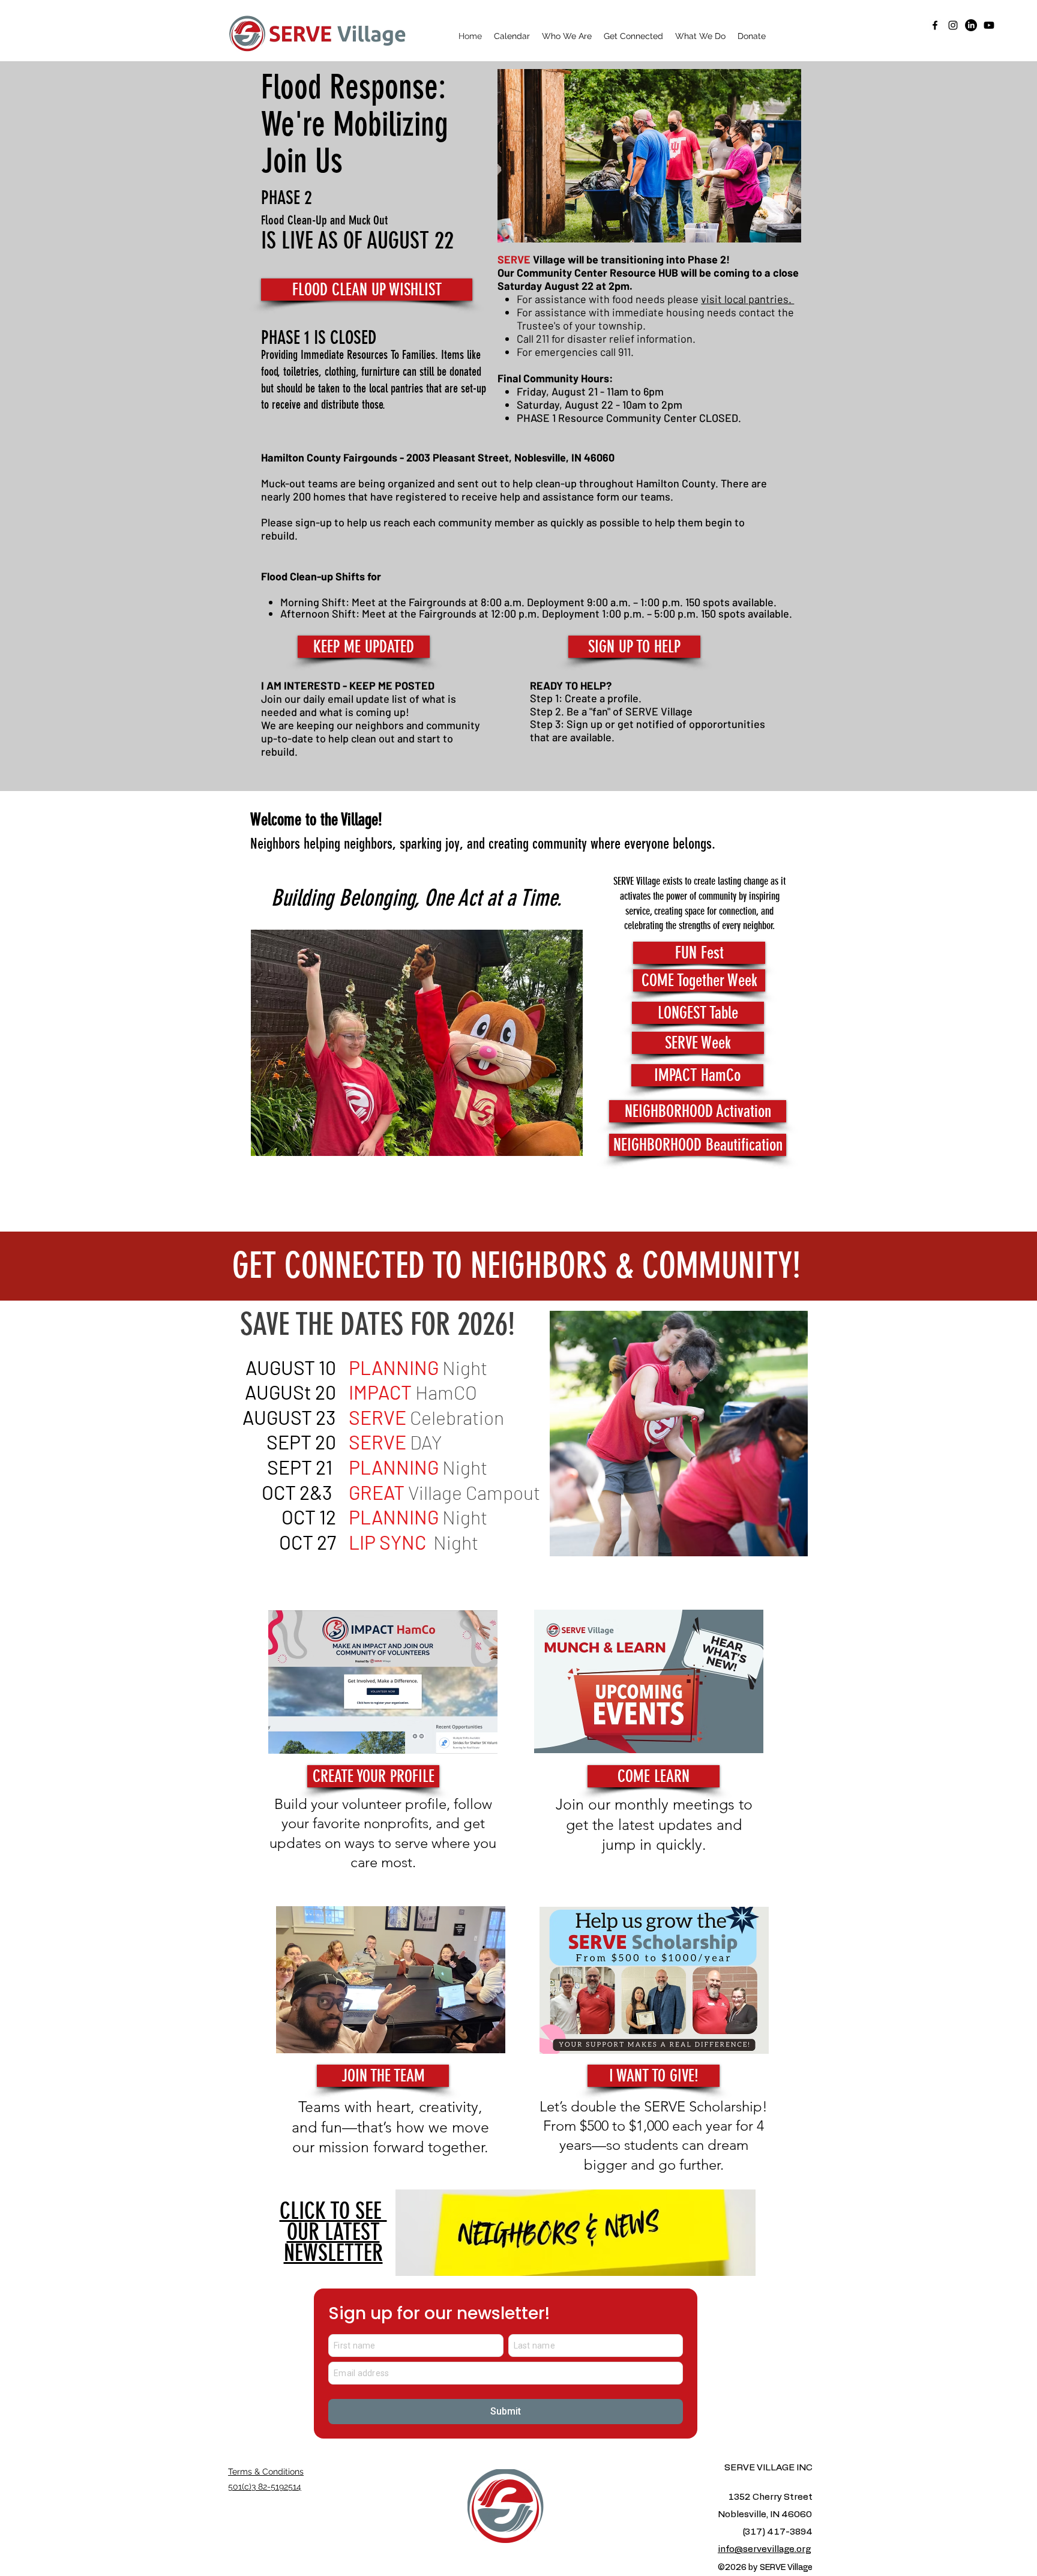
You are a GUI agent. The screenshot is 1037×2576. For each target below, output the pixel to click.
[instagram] (953, 25)
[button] (567, 36)
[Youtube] (989, 25)
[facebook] (935, 25)
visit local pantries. (747, 299)
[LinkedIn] (971, 25)
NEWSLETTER (333, 2232)
